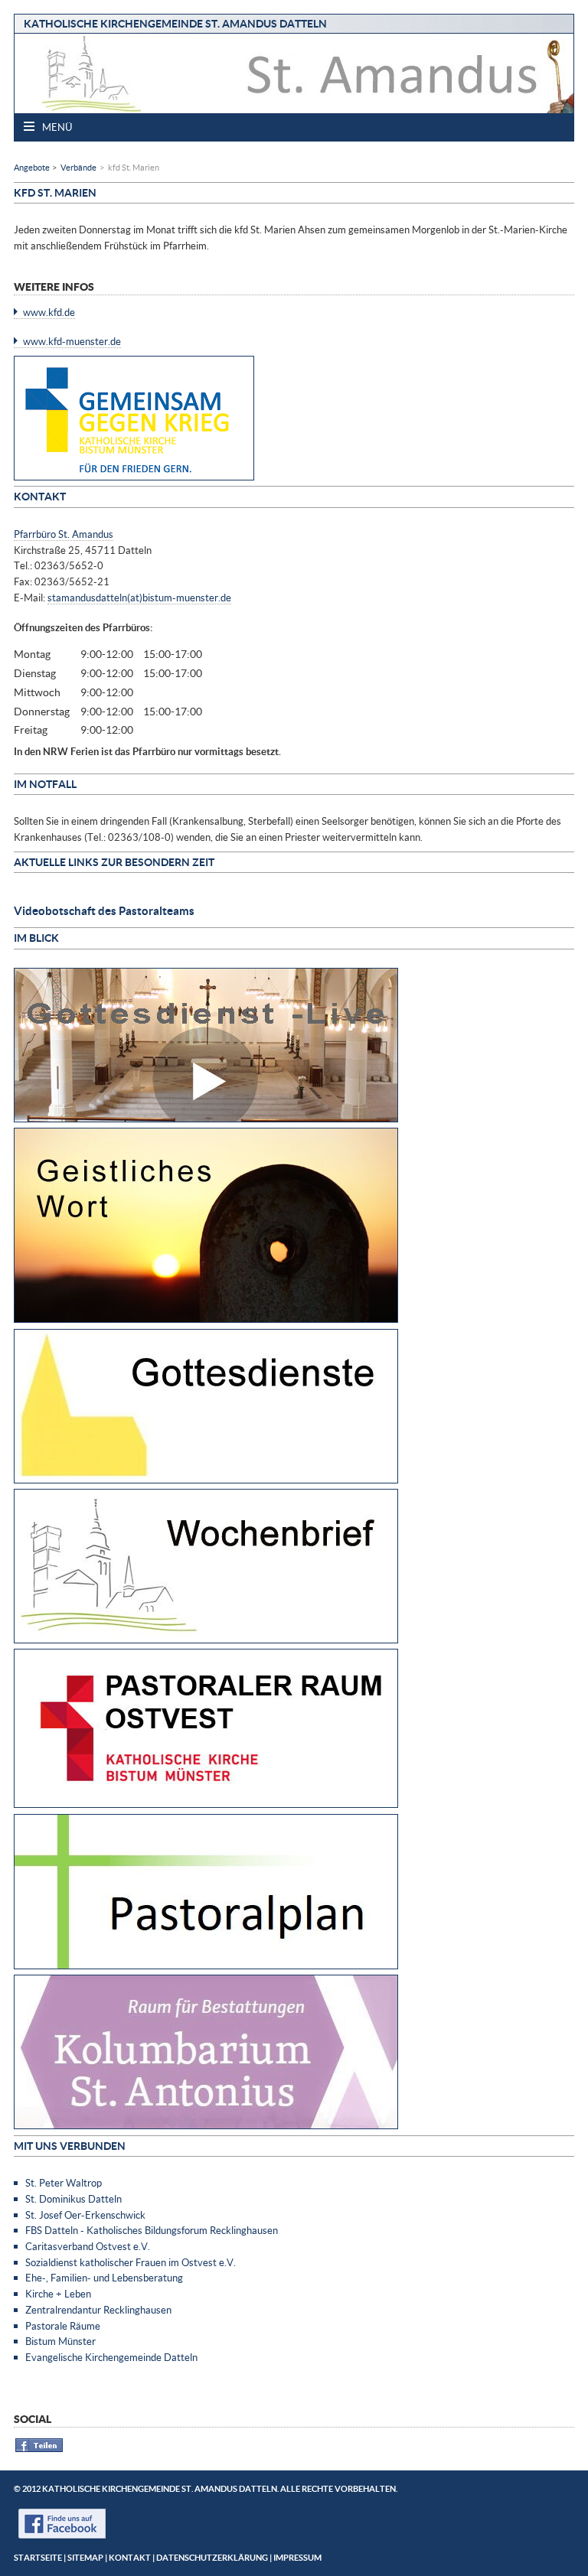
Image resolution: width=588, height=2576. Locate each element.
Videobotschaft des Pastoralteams (104, 910)
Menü (56, 127)
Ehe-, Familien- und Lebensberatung (104, 2278)
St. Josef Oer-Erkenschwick (85, 2215)
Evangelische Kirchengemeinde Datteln (111, 2357)
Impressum (297, 2557)
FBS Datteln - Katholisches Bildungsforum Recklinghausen (152, 2230)
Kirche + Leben (58, 2294)
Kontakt (130, 2557)
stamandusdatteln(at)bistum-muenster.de (139, 598)
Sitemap (85, 2557)
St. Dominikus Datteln (73, 2199)
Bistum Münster (60, 2341)
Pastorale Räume (63, 2326)
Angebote (32, 167)
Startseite (38, 2557)
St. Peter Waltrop (64, 2183)
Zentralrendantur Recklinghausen (98, 2310)
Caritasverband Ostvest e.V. (88, 2246)
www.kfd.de (49, 312)
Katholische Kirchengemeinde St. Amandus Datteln (175, 23)
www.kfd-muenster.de (72, 341)
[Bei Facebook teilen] (39, 2449)
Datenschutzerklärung (212, 2557)
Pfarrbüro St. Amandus (64, 534)
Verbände (78, 167)
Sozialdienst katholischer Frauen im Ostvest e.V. (131, 2262)
